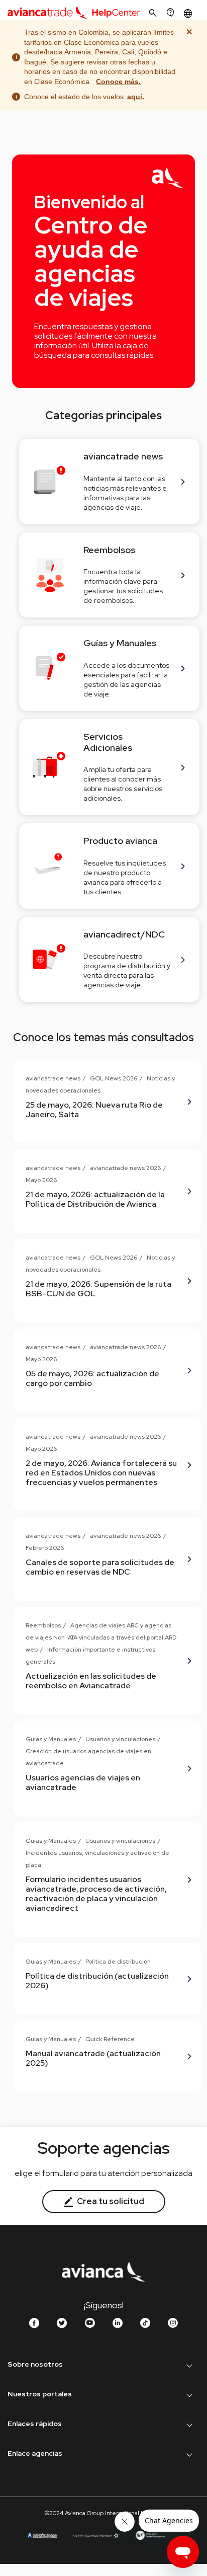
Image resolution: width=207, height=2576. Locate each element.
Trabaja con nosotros (45, 2403)
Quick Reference (110, 2039)
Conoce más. (118, 82)
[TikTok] (145, 2323)
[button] (189, 13)
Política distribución (42, 2492)
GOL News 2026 (114, 1078)
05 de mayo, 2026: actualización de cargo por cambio (92, 1378)
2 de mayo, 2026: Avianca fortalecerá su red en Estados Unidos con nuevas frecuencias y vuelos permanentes (101, 1473)
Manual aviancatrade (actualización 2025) (93, 2058)
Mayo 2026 (41, 1180)
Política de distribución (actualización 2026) (97, 1981)
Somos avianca (36, 2384)
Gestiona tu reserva (44, 2473)
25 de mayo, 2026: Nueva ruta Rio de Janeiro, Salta (94, 1110)
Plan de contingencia (46, 2520)
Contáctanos (32, 2539)
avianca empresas (41, 2433)
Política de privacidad (46, 2462)
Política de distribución (118, 1962)
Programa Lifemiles (43, 2413)
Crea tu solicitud (110, 2201)
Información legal (40, 2443)
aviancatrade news (53, 1078)
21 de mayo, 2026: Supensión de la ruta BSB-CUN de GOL (98, 1289)
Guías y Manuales (51, 1739)
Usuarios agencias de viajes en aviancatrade (83, 1782)
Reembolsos (43, 1625)
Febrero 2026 (45, 1548)
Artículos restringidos (46, 2501)
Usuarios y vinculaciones (120, 1739)
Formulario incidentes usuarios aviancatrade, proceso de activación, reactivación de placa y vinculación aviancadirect (96, 1894)
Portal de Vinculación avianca (59, 2511)
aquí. (136, 97)
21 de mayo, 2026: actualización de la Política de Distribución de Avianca (95, 1199)
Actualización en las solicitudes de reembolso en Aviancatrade (91, 1681)
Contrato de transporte (49, 2481)
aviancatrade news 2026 (125, 1168)
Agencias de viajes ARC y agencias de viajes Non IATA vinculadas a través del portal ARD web (101, 1637)
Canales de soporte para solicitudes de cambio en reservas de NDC (100, 1567)
